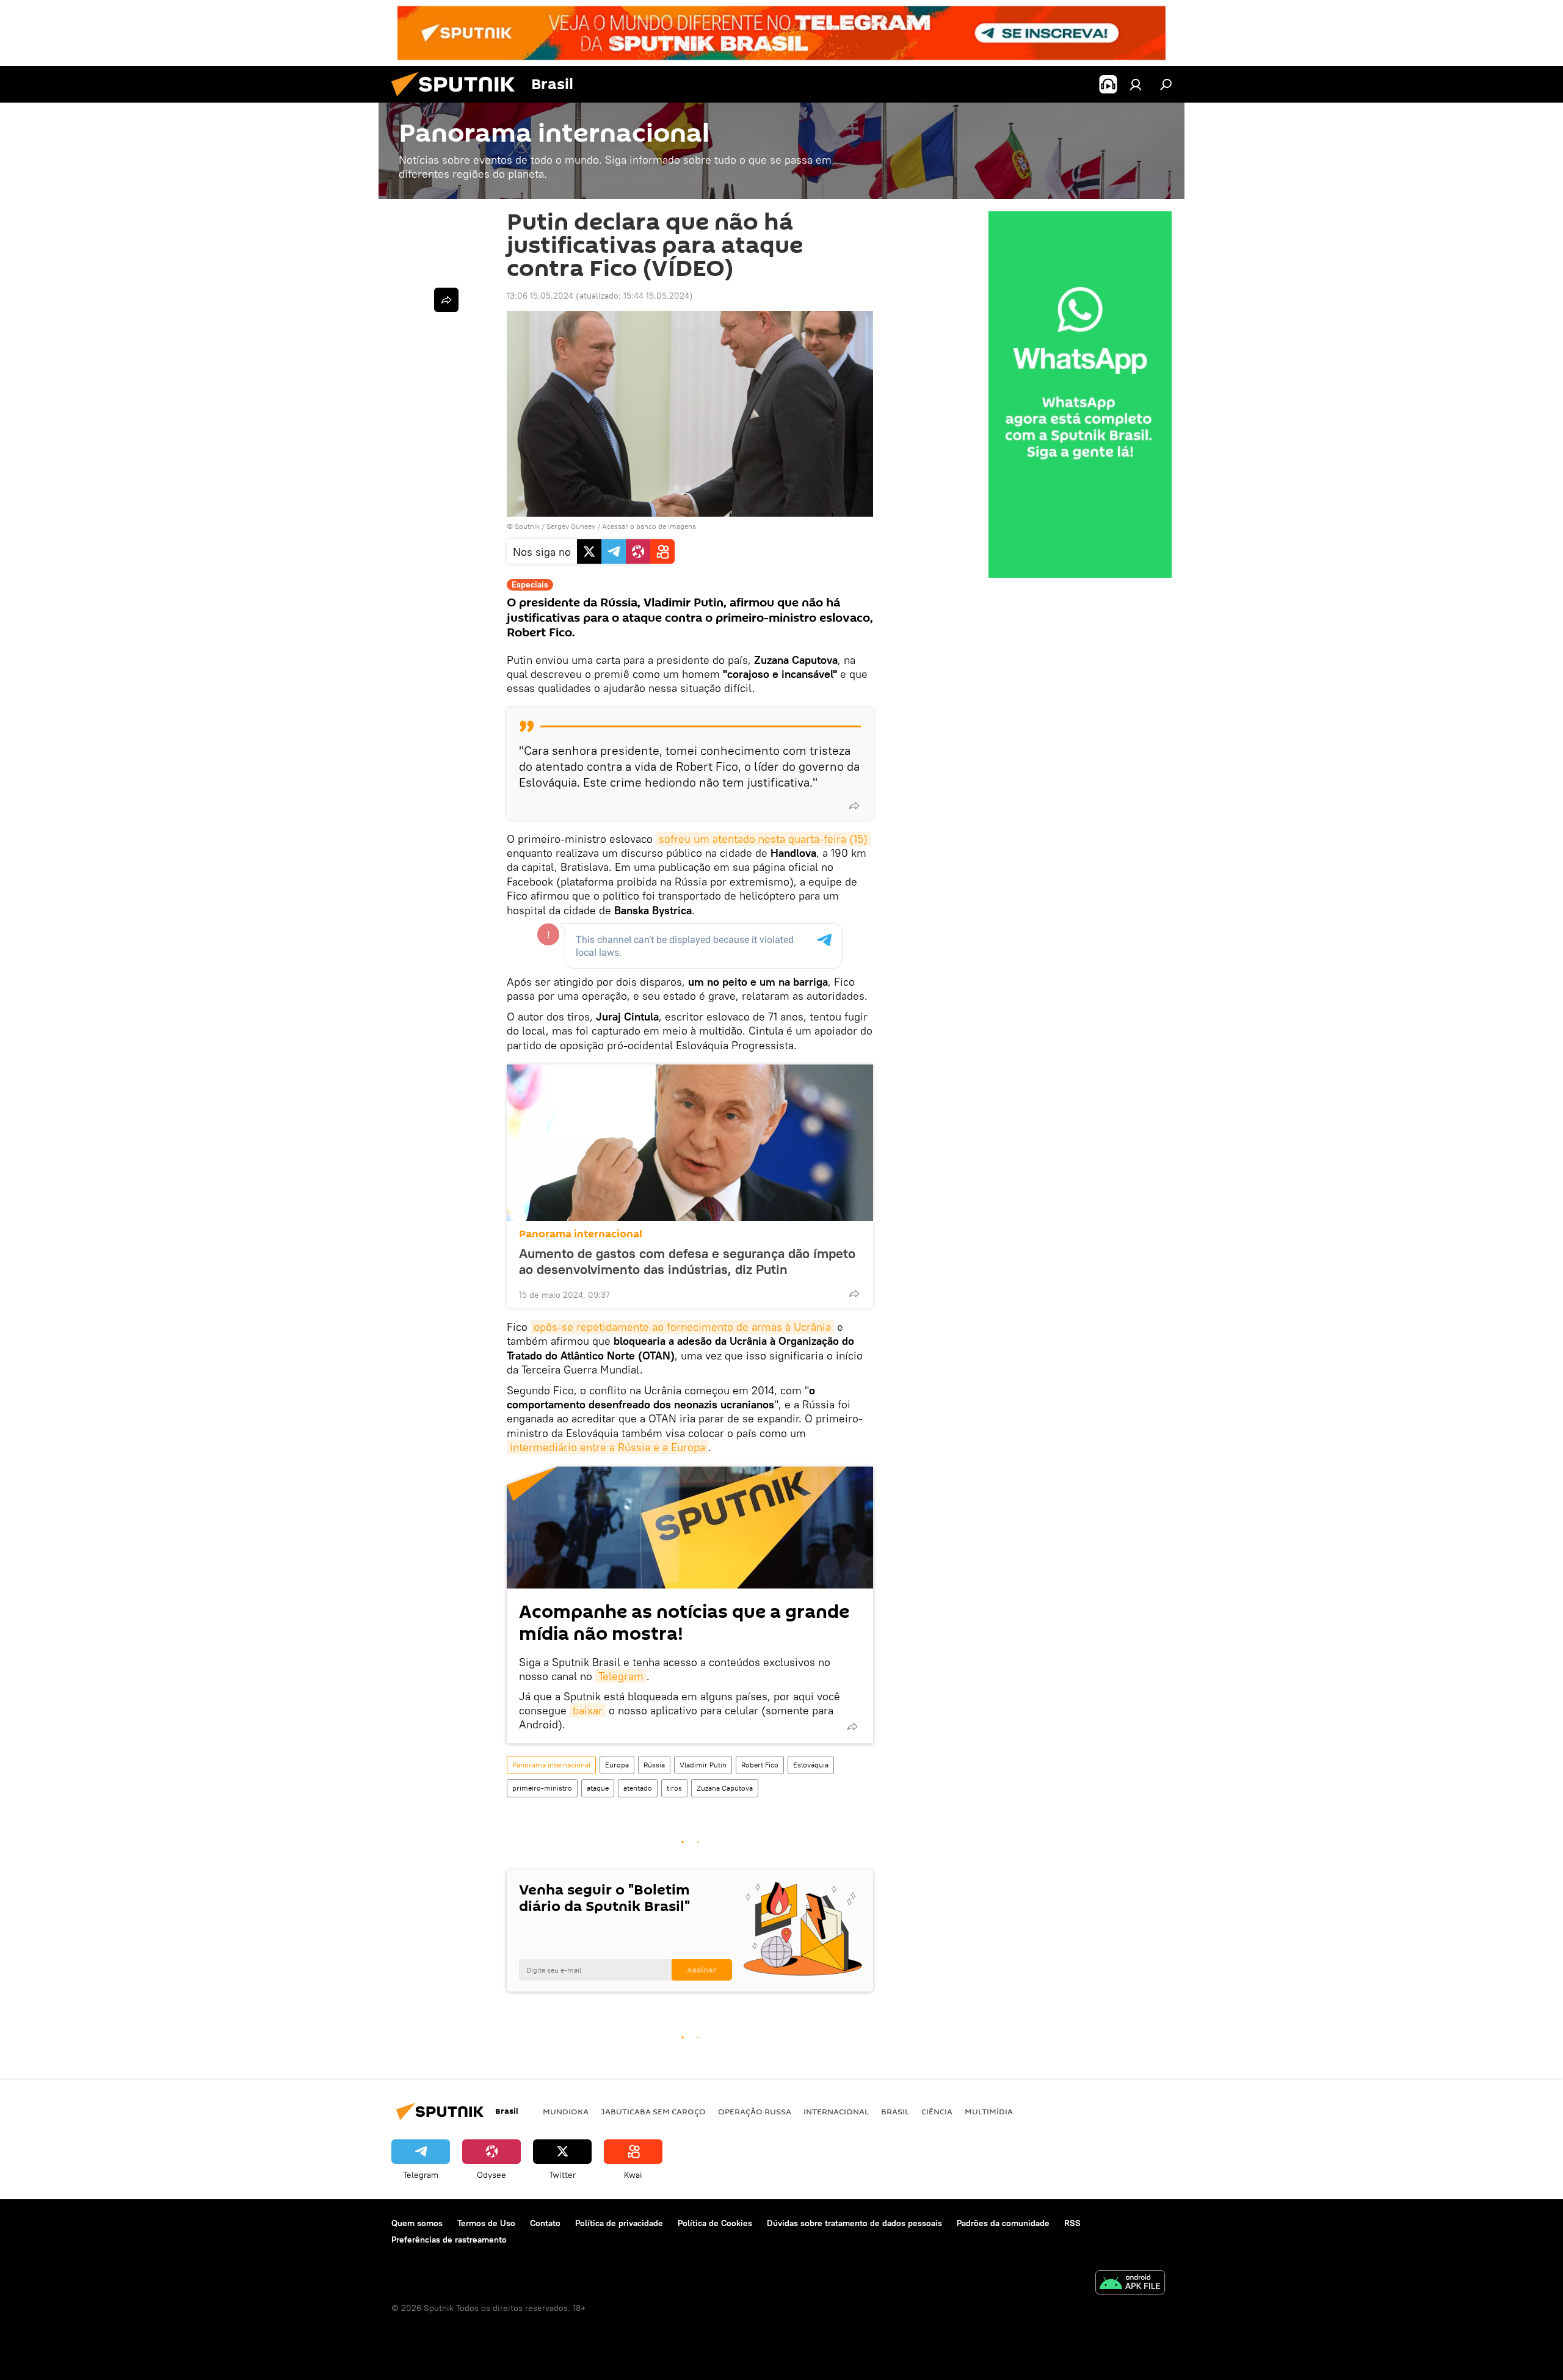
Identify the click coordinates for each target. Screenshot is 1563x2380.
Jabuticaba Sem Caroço (653, 2111)
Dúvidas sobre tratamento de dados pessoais (854, 2223)
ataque (598, 1788)
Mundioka (566, 2111)
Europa (617, 1765)
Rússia (654, 1765)
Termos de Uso (486, 2223)
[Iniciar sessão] (1136, 84)
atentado (638, 1788)
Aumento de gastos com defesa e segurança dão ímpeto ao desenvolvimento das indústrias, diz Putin (687, 1261)
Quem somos (417, 2223)
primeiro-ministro (542, 1788)
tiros (674, 1788)
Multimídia (989, 2111)
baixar (588, 1710)
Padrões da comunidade (1003, 2223)
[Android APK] (1130, 2284)
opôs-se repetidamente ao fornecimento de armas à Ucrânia (682, 1327)
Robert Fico (760, 1765)
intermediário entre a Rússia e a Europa (607, 1447)
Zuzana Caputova (725, 1788)
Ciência (937, 2111)
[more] (854, 806)
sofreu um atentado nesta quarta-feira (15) (763, 839)
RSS (1072, 2223)
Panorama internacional (581, 1234)
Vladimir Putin (703, 1765)
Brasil (895, 2111)
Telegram (621, 1676)
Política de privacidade (619, 2223)
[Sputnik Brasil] (458, 100)
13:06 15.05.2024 (540, 296)
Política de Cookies (715, 2223)
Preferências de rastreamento (449, 2240)
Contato (545, 2223)
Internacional (836, 2111)
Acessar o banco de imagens (649, 526)
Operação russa (755, 2111)
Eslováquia (811, 1765)
